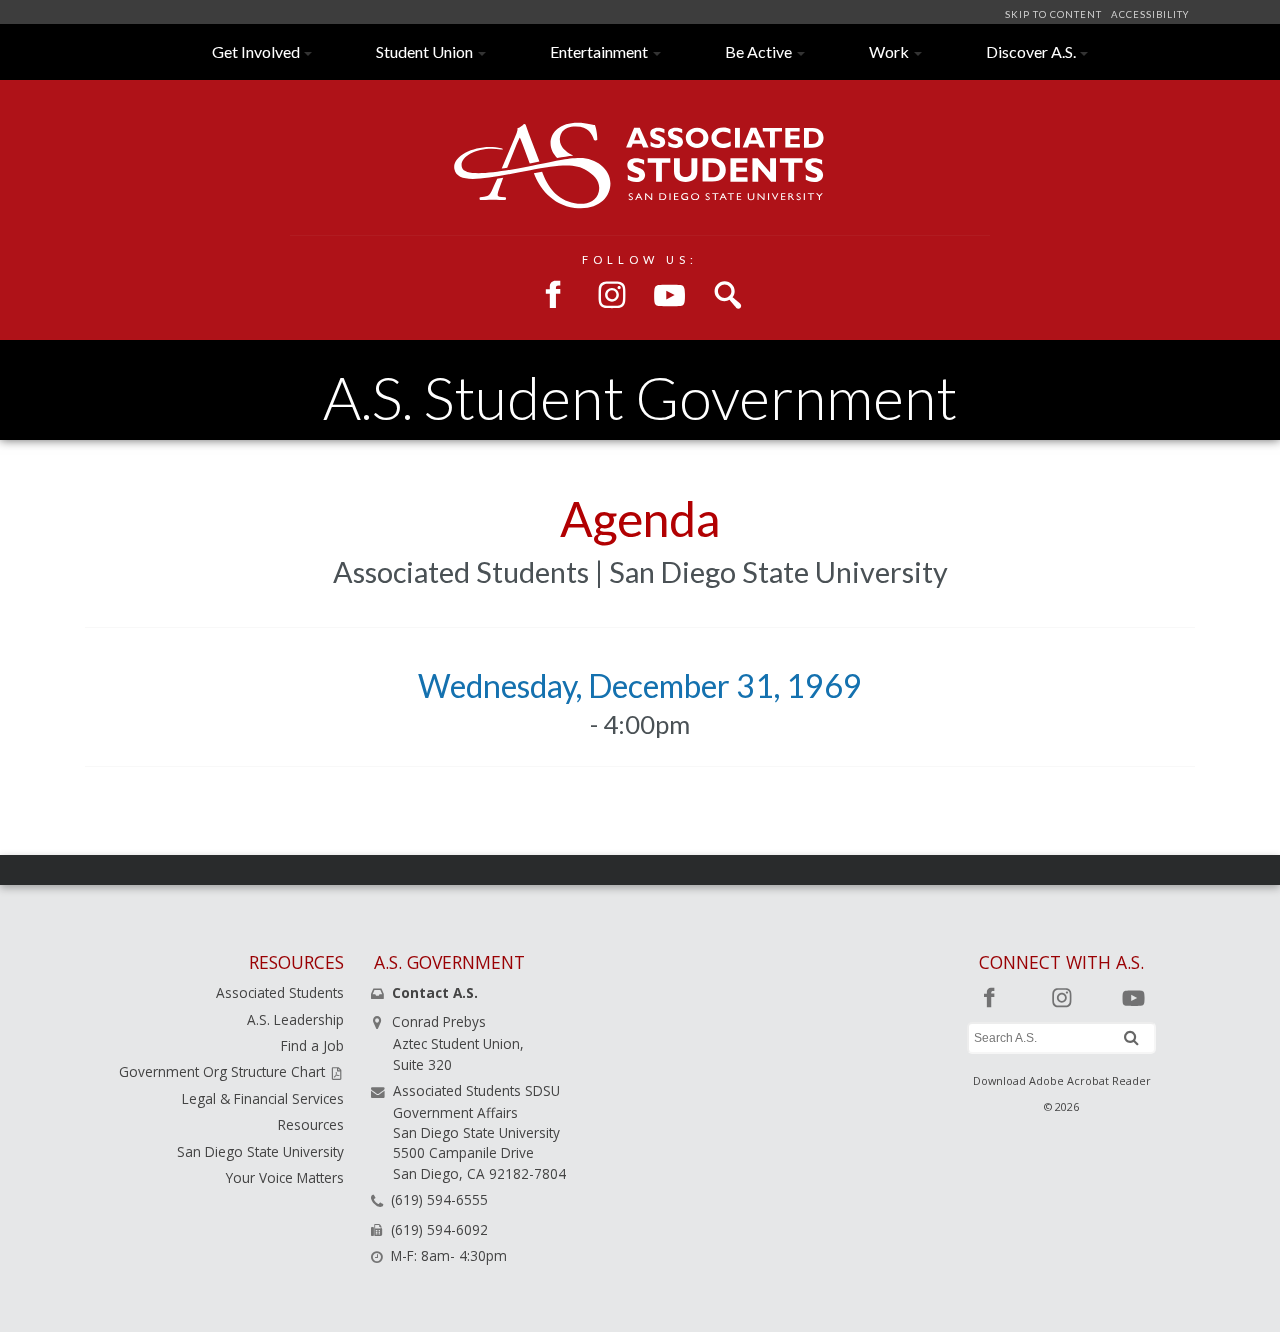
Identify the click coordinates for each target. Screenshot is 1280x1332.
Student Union (424, 51)
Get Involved (256, 51)
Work (889, 51)
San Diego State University (260, 1151)
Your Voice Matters (285, 1177)
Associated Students (280, 992)
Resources (311, 1124)
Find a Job (312, 1045)
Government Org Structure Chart (224, 1071)
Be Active (758, 51)
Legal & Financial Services (263, 1098)
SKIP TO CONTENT (1055, 14)
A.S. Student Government (640, 397)
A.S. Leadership (295, 1019)
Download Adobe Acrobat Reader (1062, 1080)
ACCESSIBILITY (1148, 14)
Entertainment (599, 51)
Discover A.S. (1031, 51)
